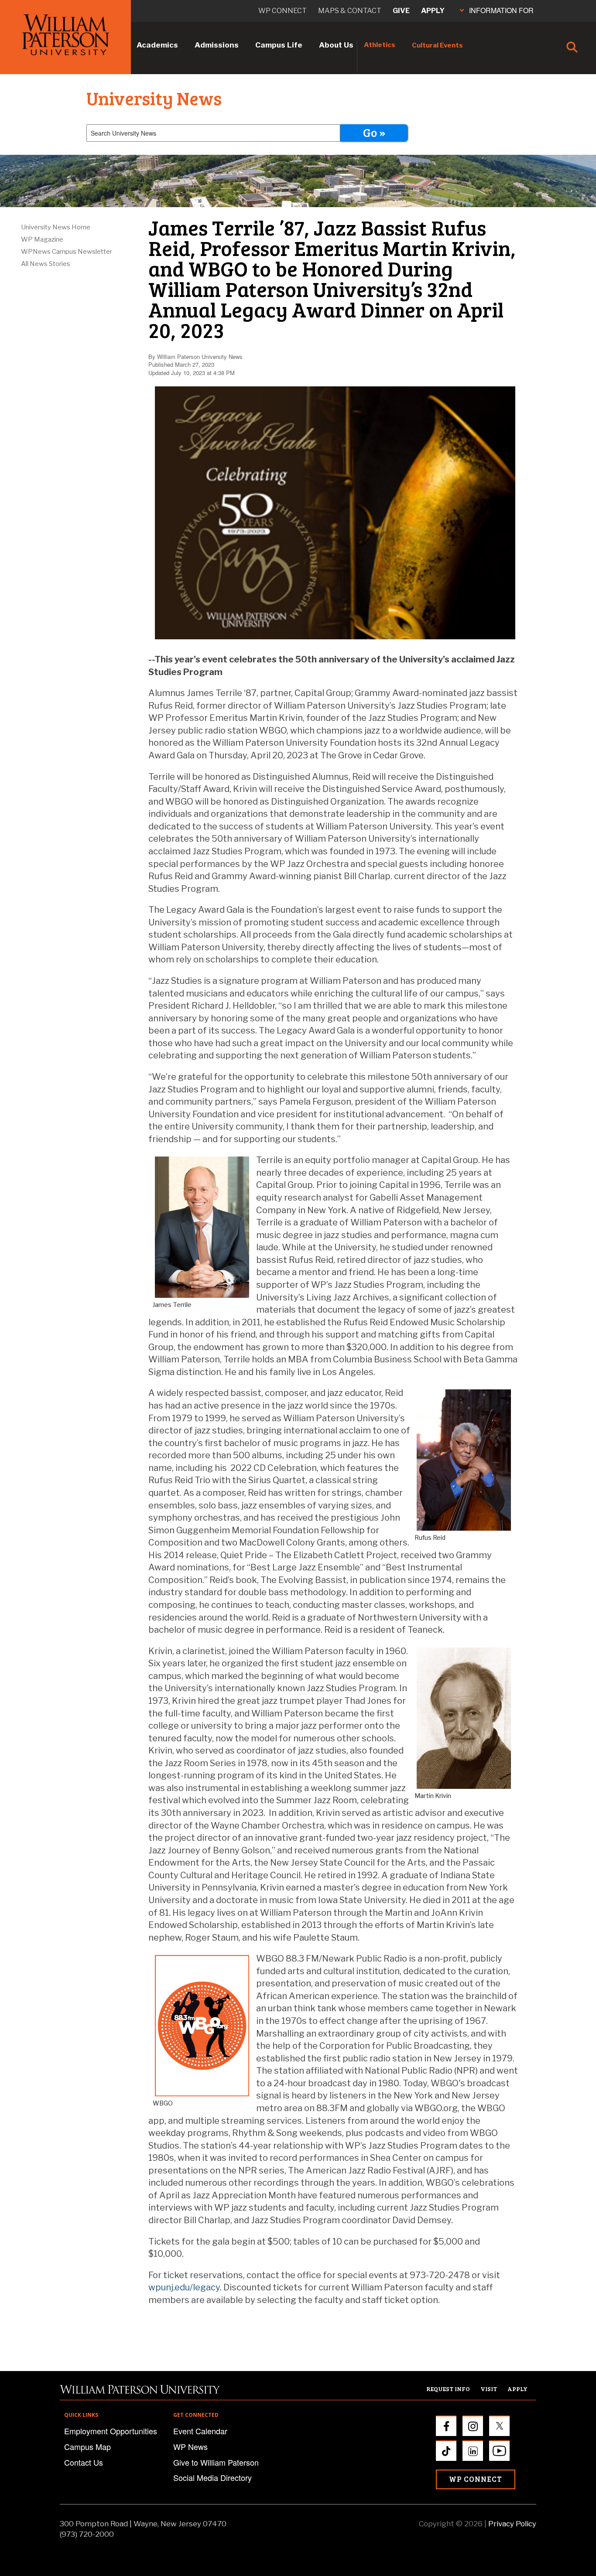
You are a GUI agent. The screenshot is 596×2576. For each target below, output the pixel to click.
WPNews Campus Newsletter (67, 252)
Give (401, 11)
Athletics (380, 45)
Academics (157, 45)
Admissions (217, 45)
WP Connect (476, 2479)
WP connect (283, 11)
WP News (190, 2446)
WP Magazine (42, 239)
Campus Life (279, 45)
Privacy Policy (512, 2524)
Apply (433, 11)
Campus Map (87, 2446)
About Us (336, 45)
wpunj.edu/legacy (184, 2287)
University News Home (56, 227)
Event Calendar (200, 2431)
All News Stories (46, 264)
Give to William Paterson (216, 2462)
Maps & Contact (350, 11)
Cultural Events (437, 45)
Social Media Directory (212, 2477)
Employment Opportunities (111, 2431)
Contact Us (84, 2462)
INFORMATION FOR (501, 10)
